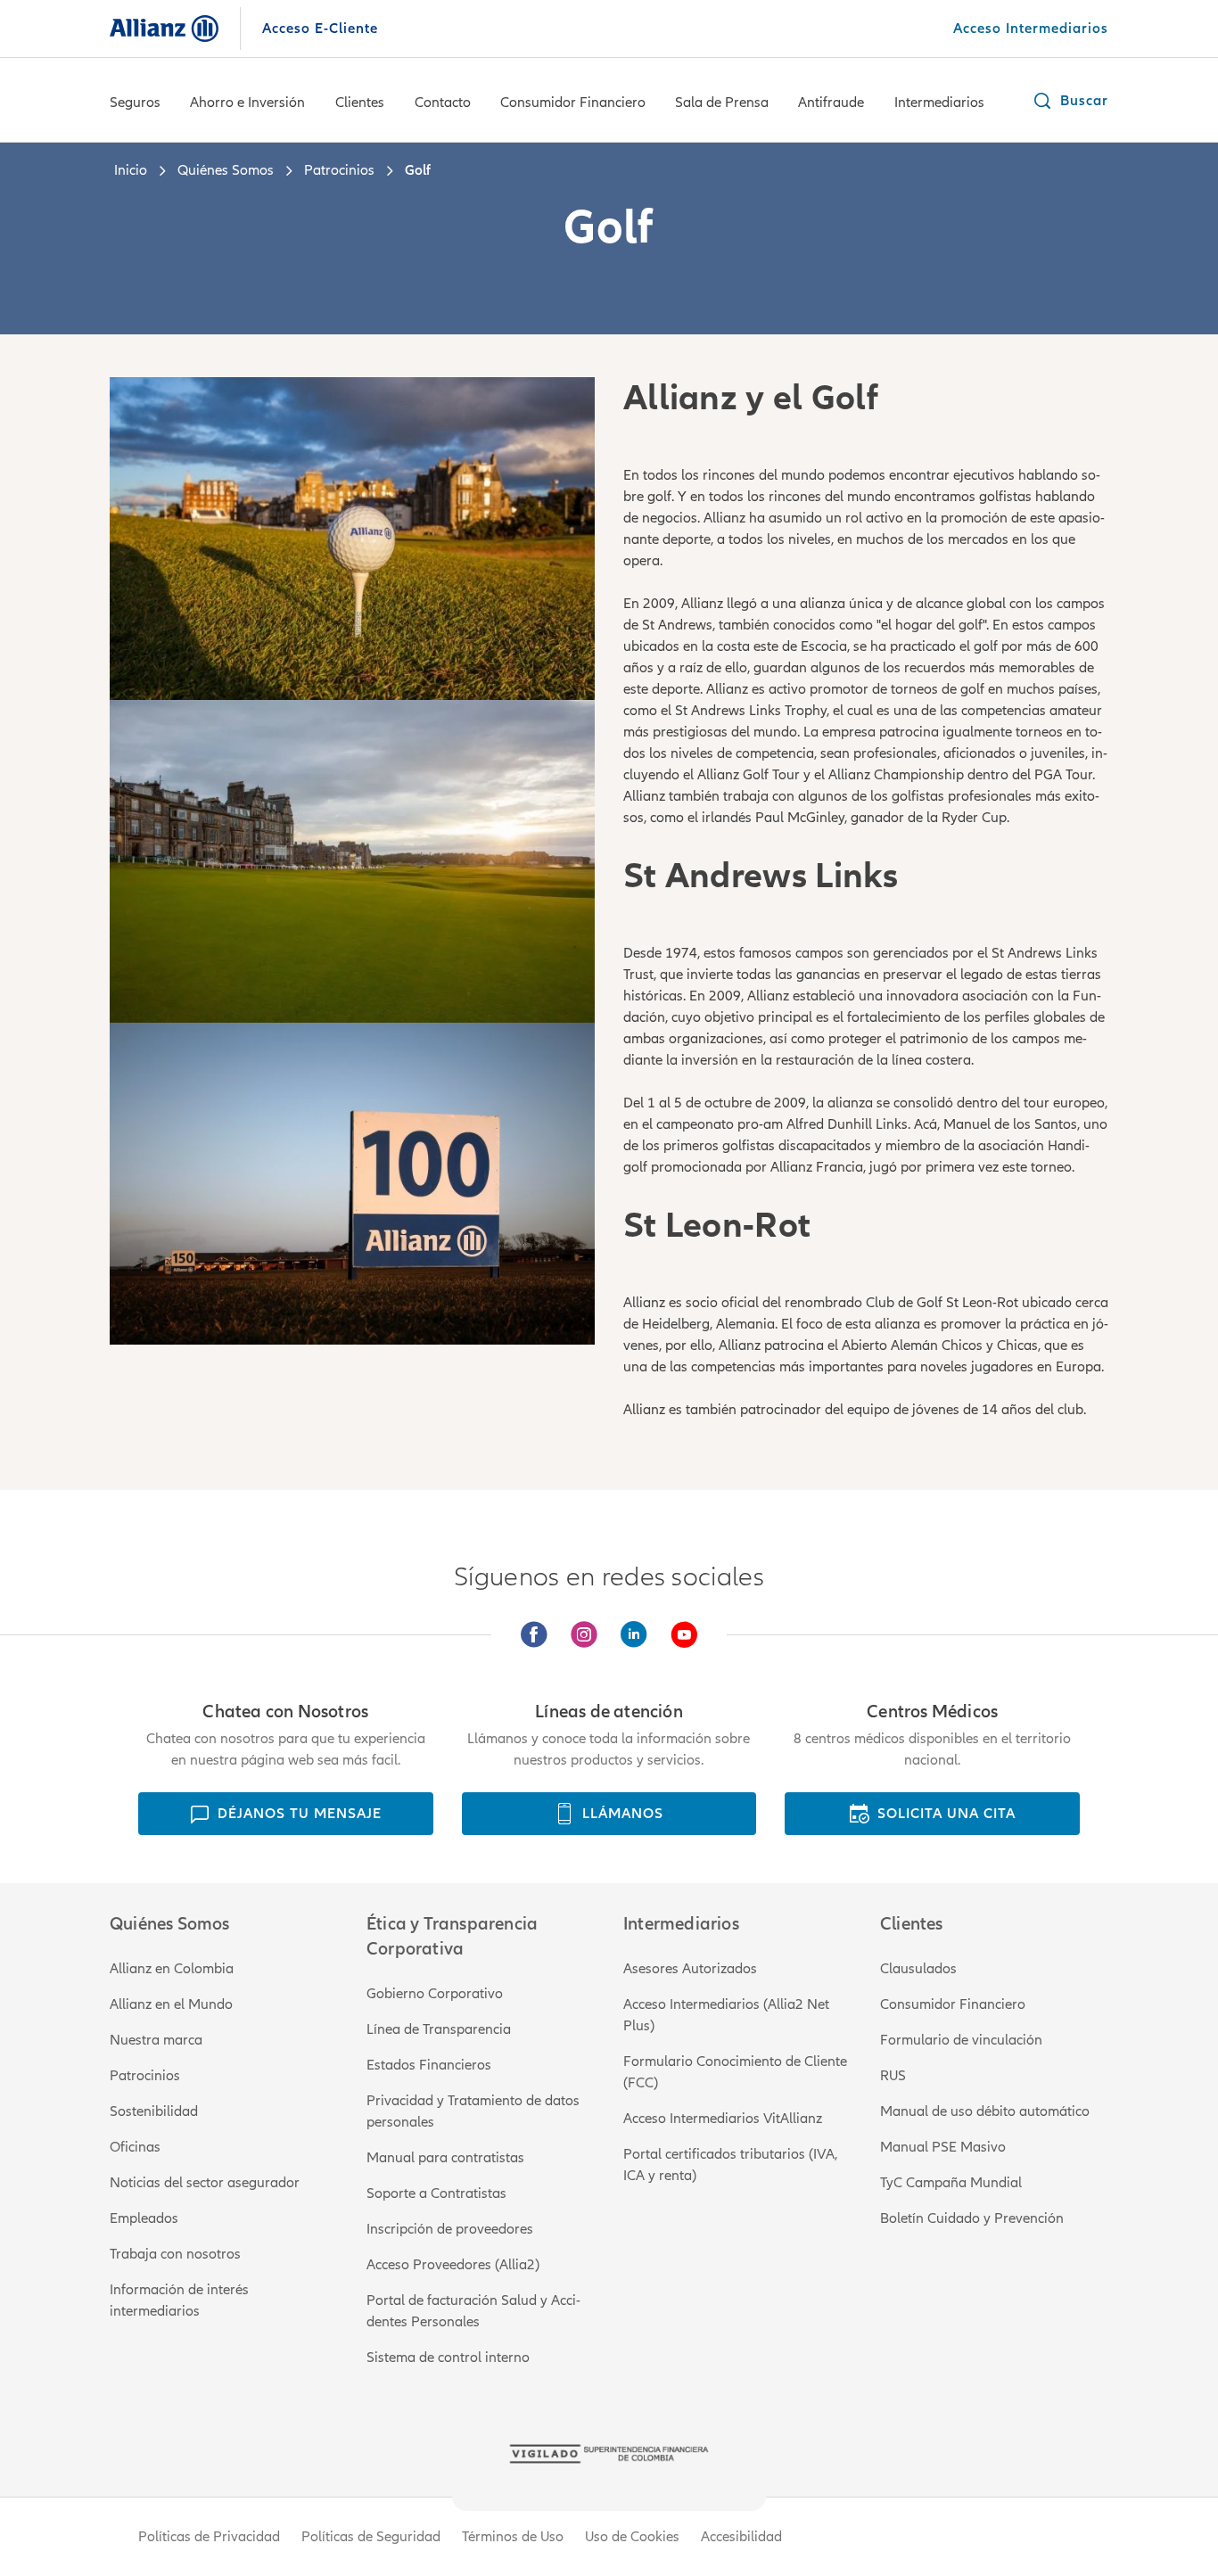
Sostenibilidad (154, 2111)
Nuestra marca (156, 2040)
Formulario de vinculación (961, 2040)
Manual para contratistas (445, 2158)
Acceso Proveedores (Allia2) (453, 2265)
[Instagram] (584, 1634)
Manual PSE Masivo (943, 2147)
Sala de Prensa (722, 103)
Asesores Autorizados (690, 1969)
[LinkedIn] (634, 1634)
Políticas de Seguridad (371, 2537)
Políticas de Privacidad (209, 2537)
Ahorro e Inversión (247, 103)
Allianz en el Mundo (171, 2004)
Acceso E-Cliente (320, 29)
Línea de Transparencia (439, 2029)
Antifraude (831, 103)
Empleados (144, 2218)
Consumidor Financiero (573, 103)
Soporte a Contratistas (436, 2193)
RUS (893, 2076)
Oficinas (135, 2147)
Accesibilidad (741, 2537)
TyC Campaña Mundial (951, 2183)
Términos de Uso (513, 2537)
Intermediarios (939, 103)
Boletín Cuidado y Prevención (972, 2218)
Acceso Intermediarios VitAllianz (723, 2119)
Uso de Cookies (632, 2537)
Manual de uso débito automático (985, 2111)
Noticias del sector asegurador (205, 2183)
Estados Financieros (429, 2065)
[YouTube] (684, 1634)
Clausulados (918, 1969)
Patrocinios (145, 2076)
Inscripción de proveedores (450, 2229)
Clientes (360, 103)
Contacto (443, 103)
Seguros (135, 103)
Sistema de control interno (448, 2358)
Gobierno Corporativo (435, 1994)
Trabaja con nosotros (175, 2254)
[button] (1070, 101)
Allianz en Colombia (172, 1969)
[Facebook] (534, 1634)
